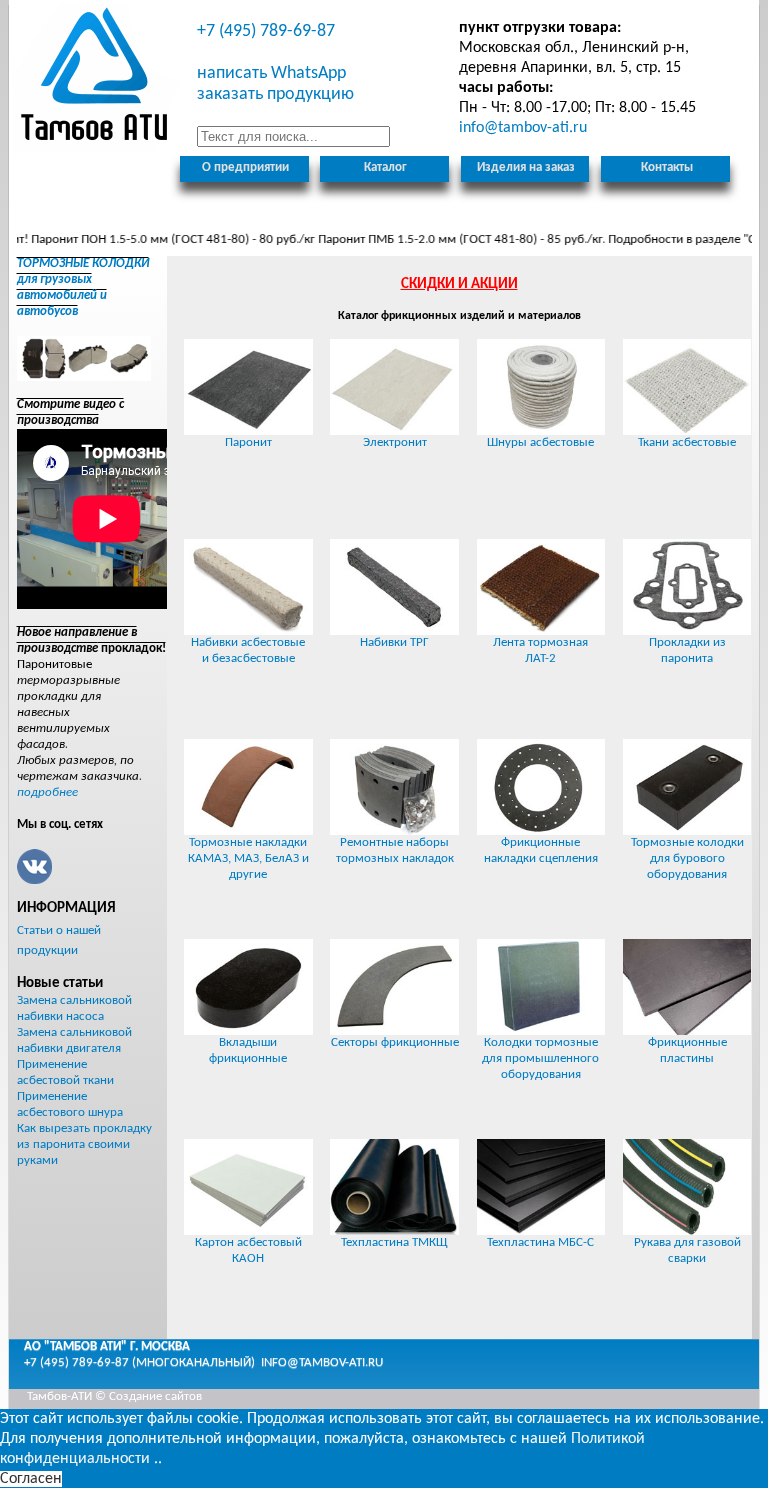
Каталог (385, 167)
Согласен (31, 1479)
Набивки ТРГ (394, 642)
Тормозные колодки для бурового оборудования (687, 858)
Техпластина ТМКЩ (394, 1242)
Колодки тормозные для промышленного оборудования (540, 1058)
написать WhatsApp (271, 73)
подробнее (47, 792)
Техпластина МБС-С (540, 1242)
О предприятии (245, 167)
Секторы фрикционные (395, 1042)
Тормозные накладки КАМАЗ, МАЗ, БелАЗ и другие (248, 858)
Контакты (667, 167)
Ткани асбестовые (687, 442)
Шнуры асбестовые (540, 442)
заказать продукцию (275, 94)
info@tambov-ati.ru (322, 1362)
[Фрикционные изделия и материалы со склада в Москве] (96, 78)
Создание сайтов (155, 1396)
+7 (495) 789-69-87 (266, 31)
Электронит (395, 442)
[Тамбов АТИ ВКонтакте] (34, 865)
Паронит (248, 442)
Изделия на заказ (526, 167)
